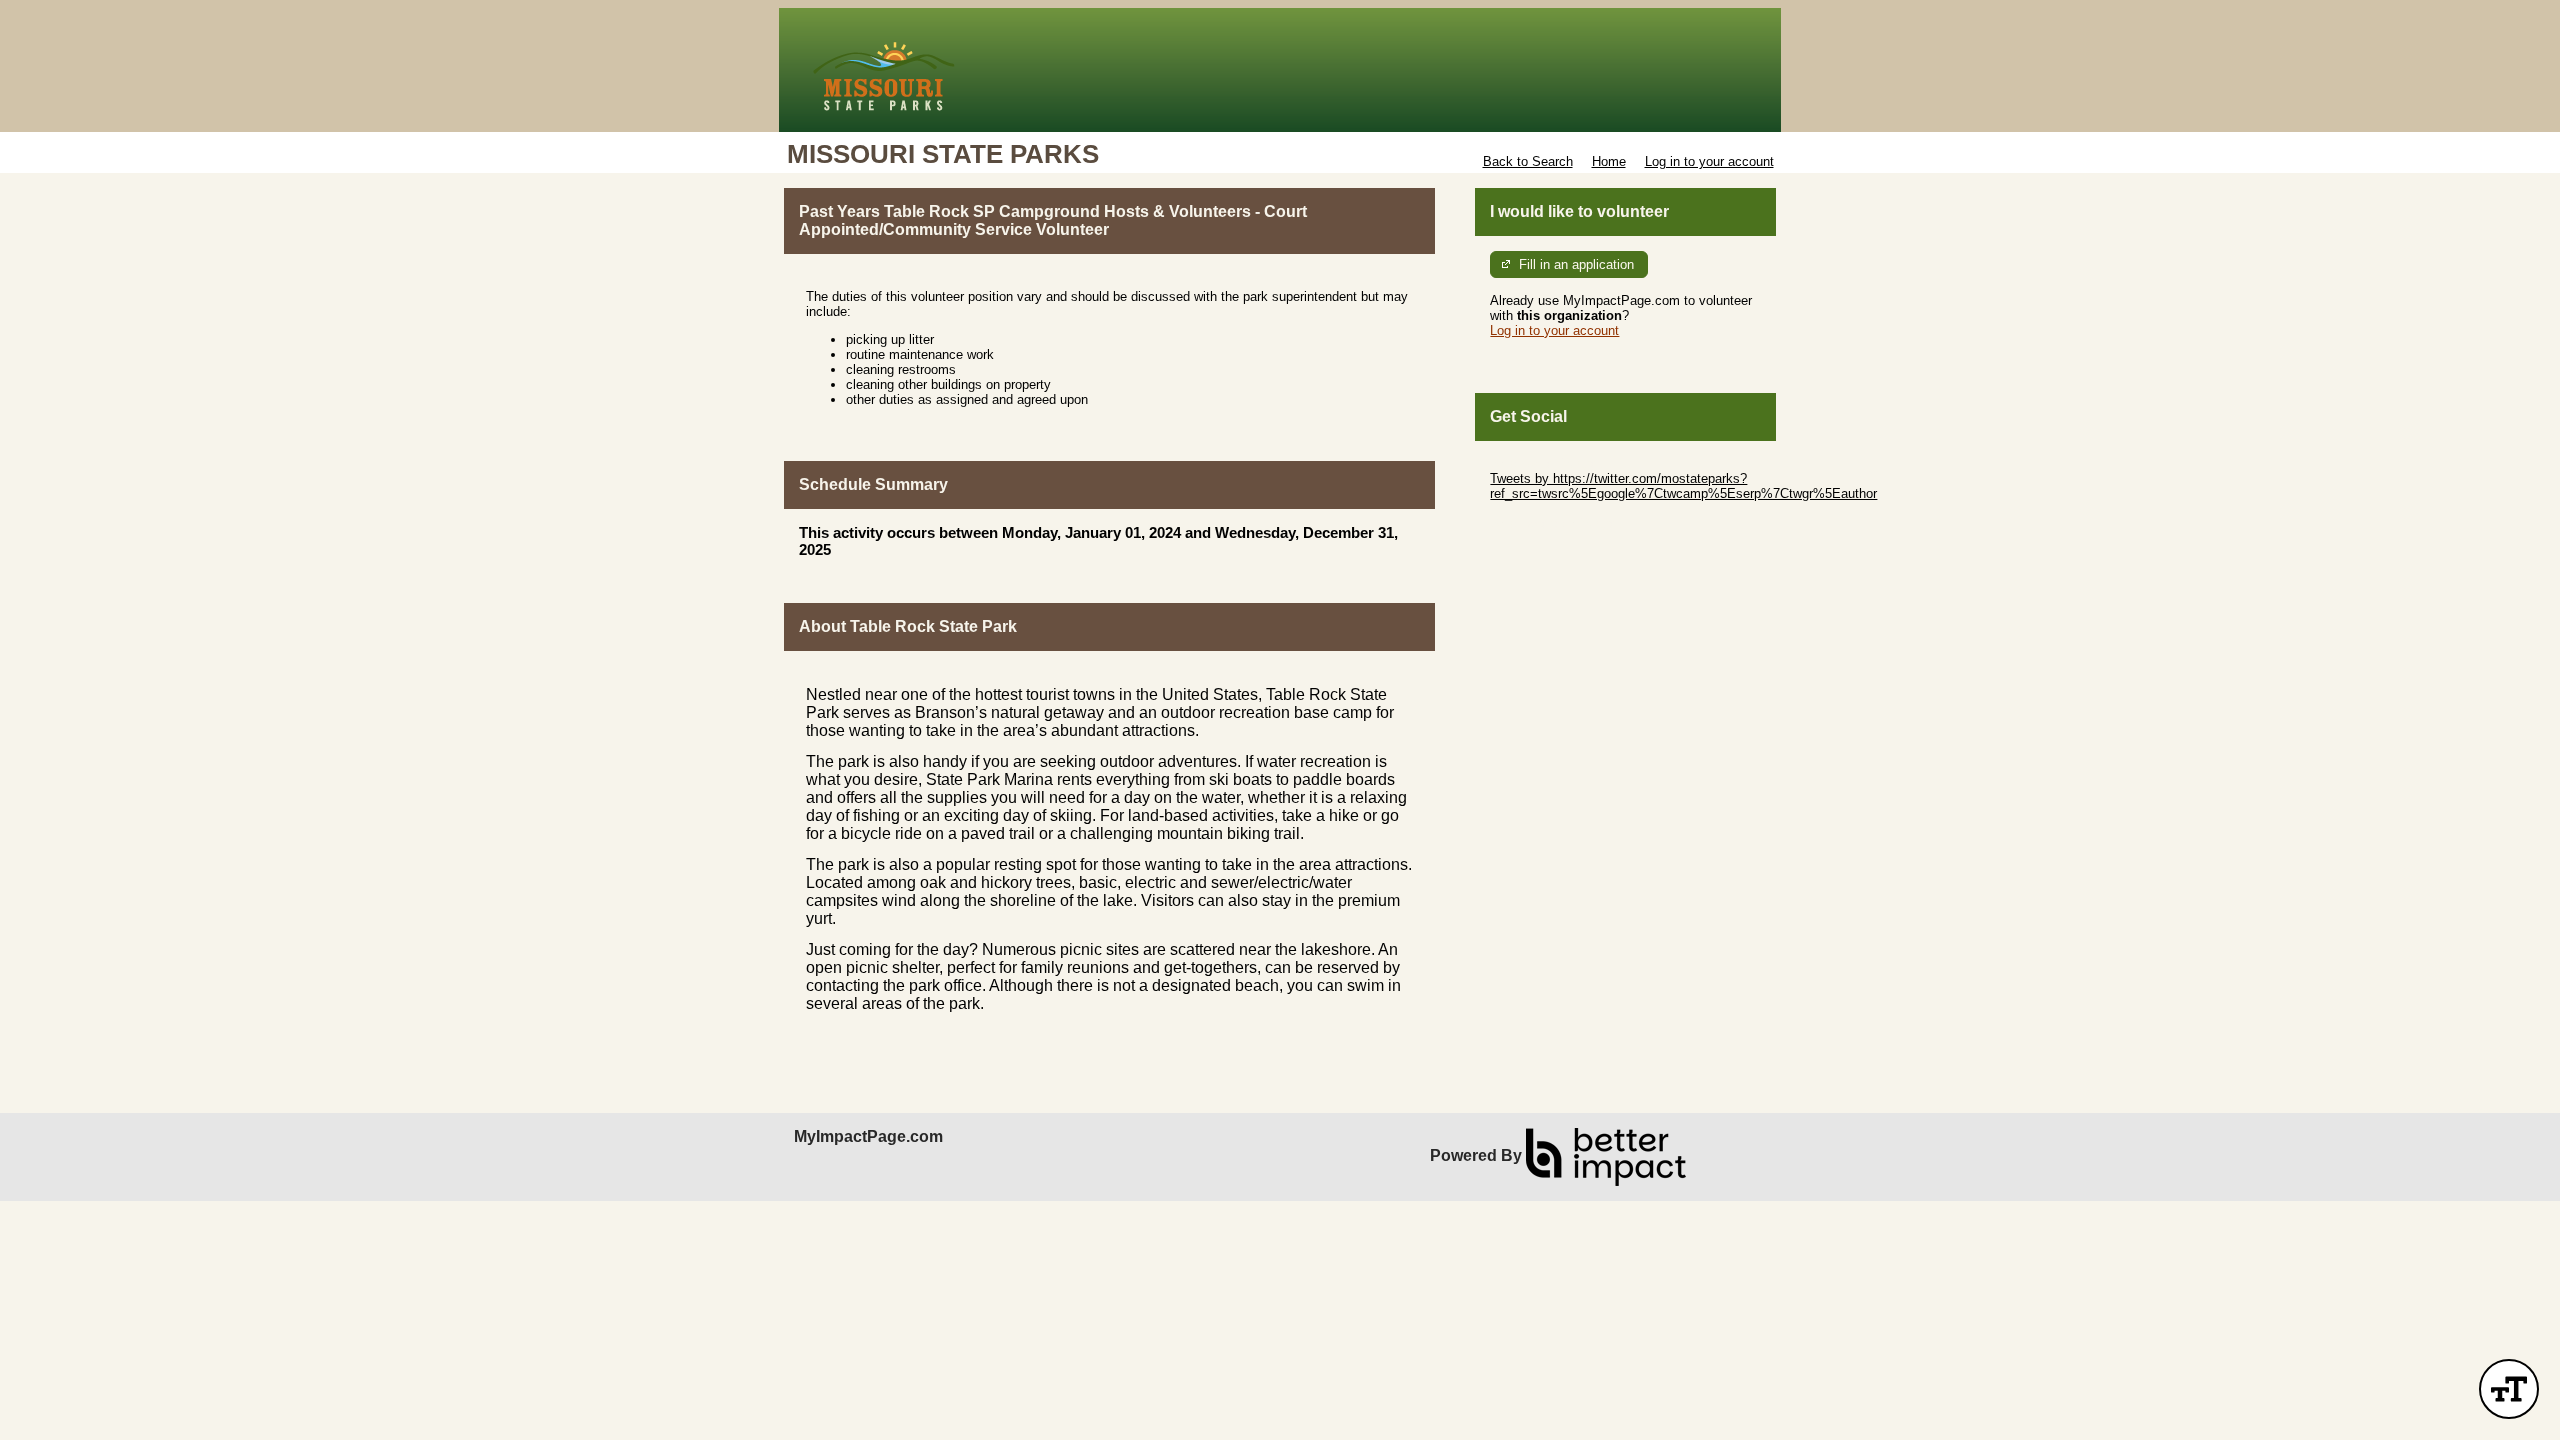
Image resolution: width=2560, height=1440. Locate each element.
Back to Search (1528, 161)
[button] (2509, 1389)
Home (1609, 161)
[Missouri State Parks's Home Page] (1280, 70)
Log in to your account (1709, 161)
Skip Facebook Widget (1555, 523)
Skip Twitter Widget (1546, 463)
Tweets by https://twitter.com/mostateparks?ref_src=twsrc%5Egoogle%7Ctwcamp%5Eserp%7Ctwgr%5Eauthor (1683, 486)
